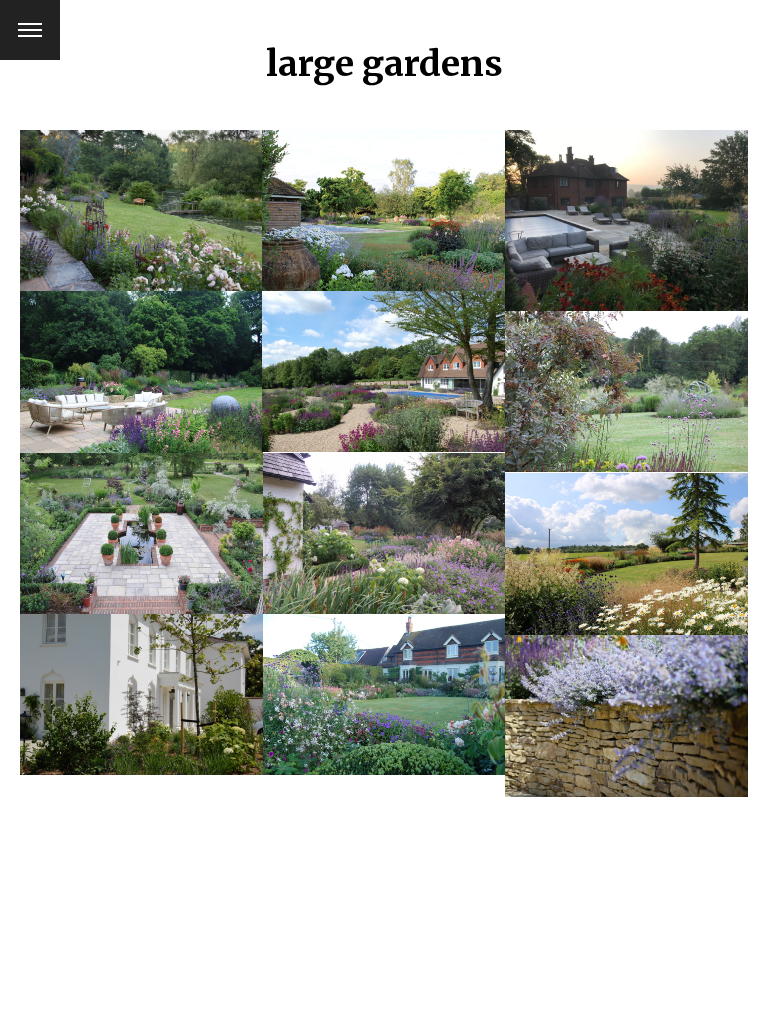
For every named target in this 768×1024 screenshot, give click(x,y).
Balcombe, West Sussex (141, 197)
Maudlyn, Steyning (626, 207)
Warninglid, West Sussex (383, 520)
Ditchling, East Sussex (383, 681)
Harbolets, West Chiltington (141, 520)
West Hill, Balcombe (383, 197)
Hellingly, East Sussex (626, 378)
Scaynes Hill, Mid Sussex (383, 358)
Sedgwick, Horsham (626, 702)
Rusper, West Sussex (141, 681)
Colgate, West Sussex (141, 358)
